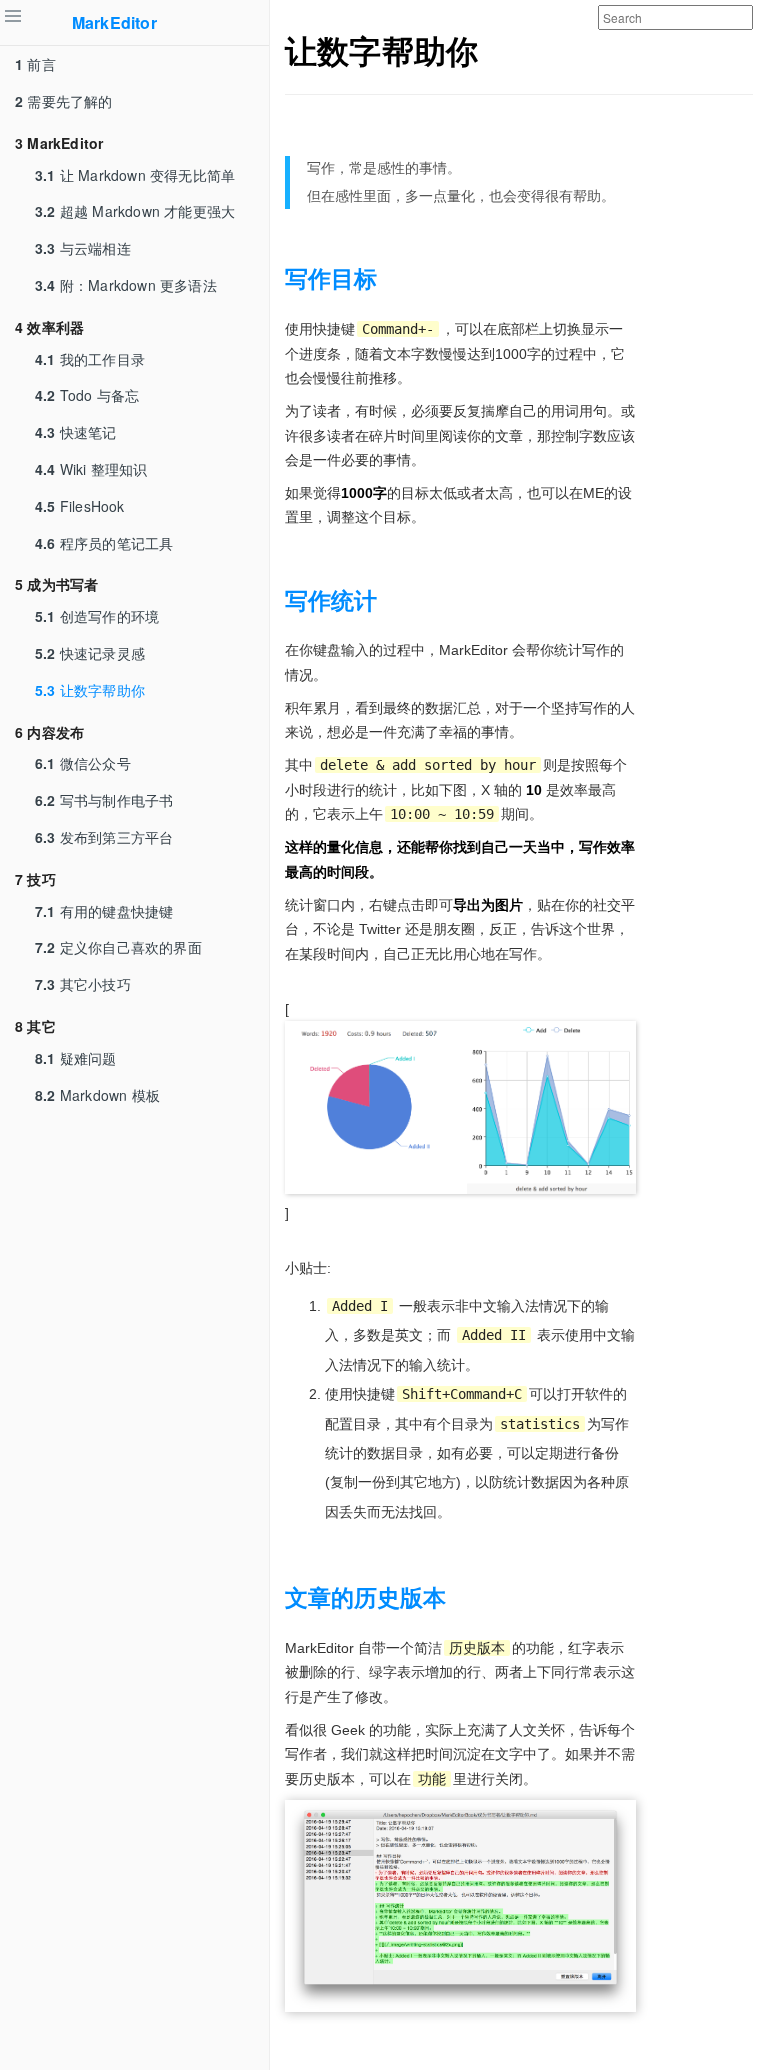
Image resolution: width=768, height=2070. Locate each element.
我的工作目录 (90, 359)
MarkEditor (114, 22)
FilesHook (80, 506)
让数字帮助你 (90, 690)
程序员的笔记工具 (104, 543)
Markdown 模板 (97, 1095)
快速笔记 (76, 432)
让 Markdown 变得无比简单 (135, 175)
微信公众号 (83, 763)
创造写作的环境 (97, 616)
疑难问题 (76, 1058)
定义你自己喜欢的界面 (118, 947)
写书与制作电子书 (104, 800)
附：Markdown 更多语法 (126, 285)
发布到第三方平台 (104, 837)
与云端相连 (83, 248)
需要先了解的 (64, 101)
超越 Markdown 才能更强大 (135, 211)
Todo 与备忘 (87, 395)
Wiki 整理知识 (91, 469)
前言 (35, 64)
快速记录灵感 (90, 653)
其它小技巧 (83, 984)
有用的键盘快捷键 (104, 911)
